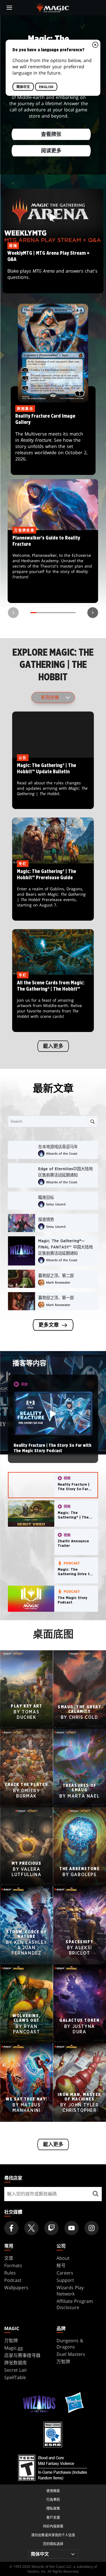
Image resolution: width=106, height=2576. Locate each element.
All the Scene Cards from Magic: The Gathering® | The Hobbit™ (53, 1004)
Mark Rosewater (58, 1282)
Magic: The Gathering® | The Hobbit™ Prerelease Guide (53, 892)
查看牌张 (51, 135)
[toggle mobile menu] (9, 8)
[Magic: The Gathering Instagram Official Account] (92, 2228)
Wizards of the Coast (62, 1153)
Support (65, 2280)
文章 (9, 2258)
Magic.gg (14, 2348)
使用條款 (53, 2491)
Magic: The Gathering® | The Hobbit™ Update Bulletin (53, 784)
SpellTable (15, 2377)
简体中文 (23, 87)
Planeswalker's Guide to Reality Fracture (53, 567)
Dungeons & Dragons (70, 2344)
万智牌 (11, 2341)
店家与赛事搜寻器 (22, 2355)
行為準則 (53, 2500)
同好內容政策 (53, 2526)
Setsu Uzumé (56, 1204)
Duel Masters (71, 2354)
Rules (10, 2273)
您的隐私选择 (53, 2544)
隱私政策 (53, 2508)
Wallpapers (16, 2288)
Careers (65, 2273)
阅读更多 (51, 151)
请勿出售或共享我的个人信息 (53, 2535)
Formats (13, 2265)
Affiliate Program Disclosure (75, 2304)
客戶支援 (53, 2517)
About (63, 2258)
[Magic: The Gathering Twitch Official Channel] (51, 2228)
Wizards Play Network (70, 2291)
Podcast (13, 2280)
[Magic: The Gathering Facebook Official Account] (11, 2228)
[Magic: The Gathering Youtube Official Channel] (72, 2228)
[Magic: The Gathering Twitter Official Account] (31, 2228)
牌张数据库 (16, 2363)
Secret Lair (16, 2370)
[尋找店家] (95, 2194)
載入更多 (53, 1046)
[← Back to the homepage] (53, 7)
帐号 (61, 2265)
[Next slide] (93, 613)
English (46, 87)
